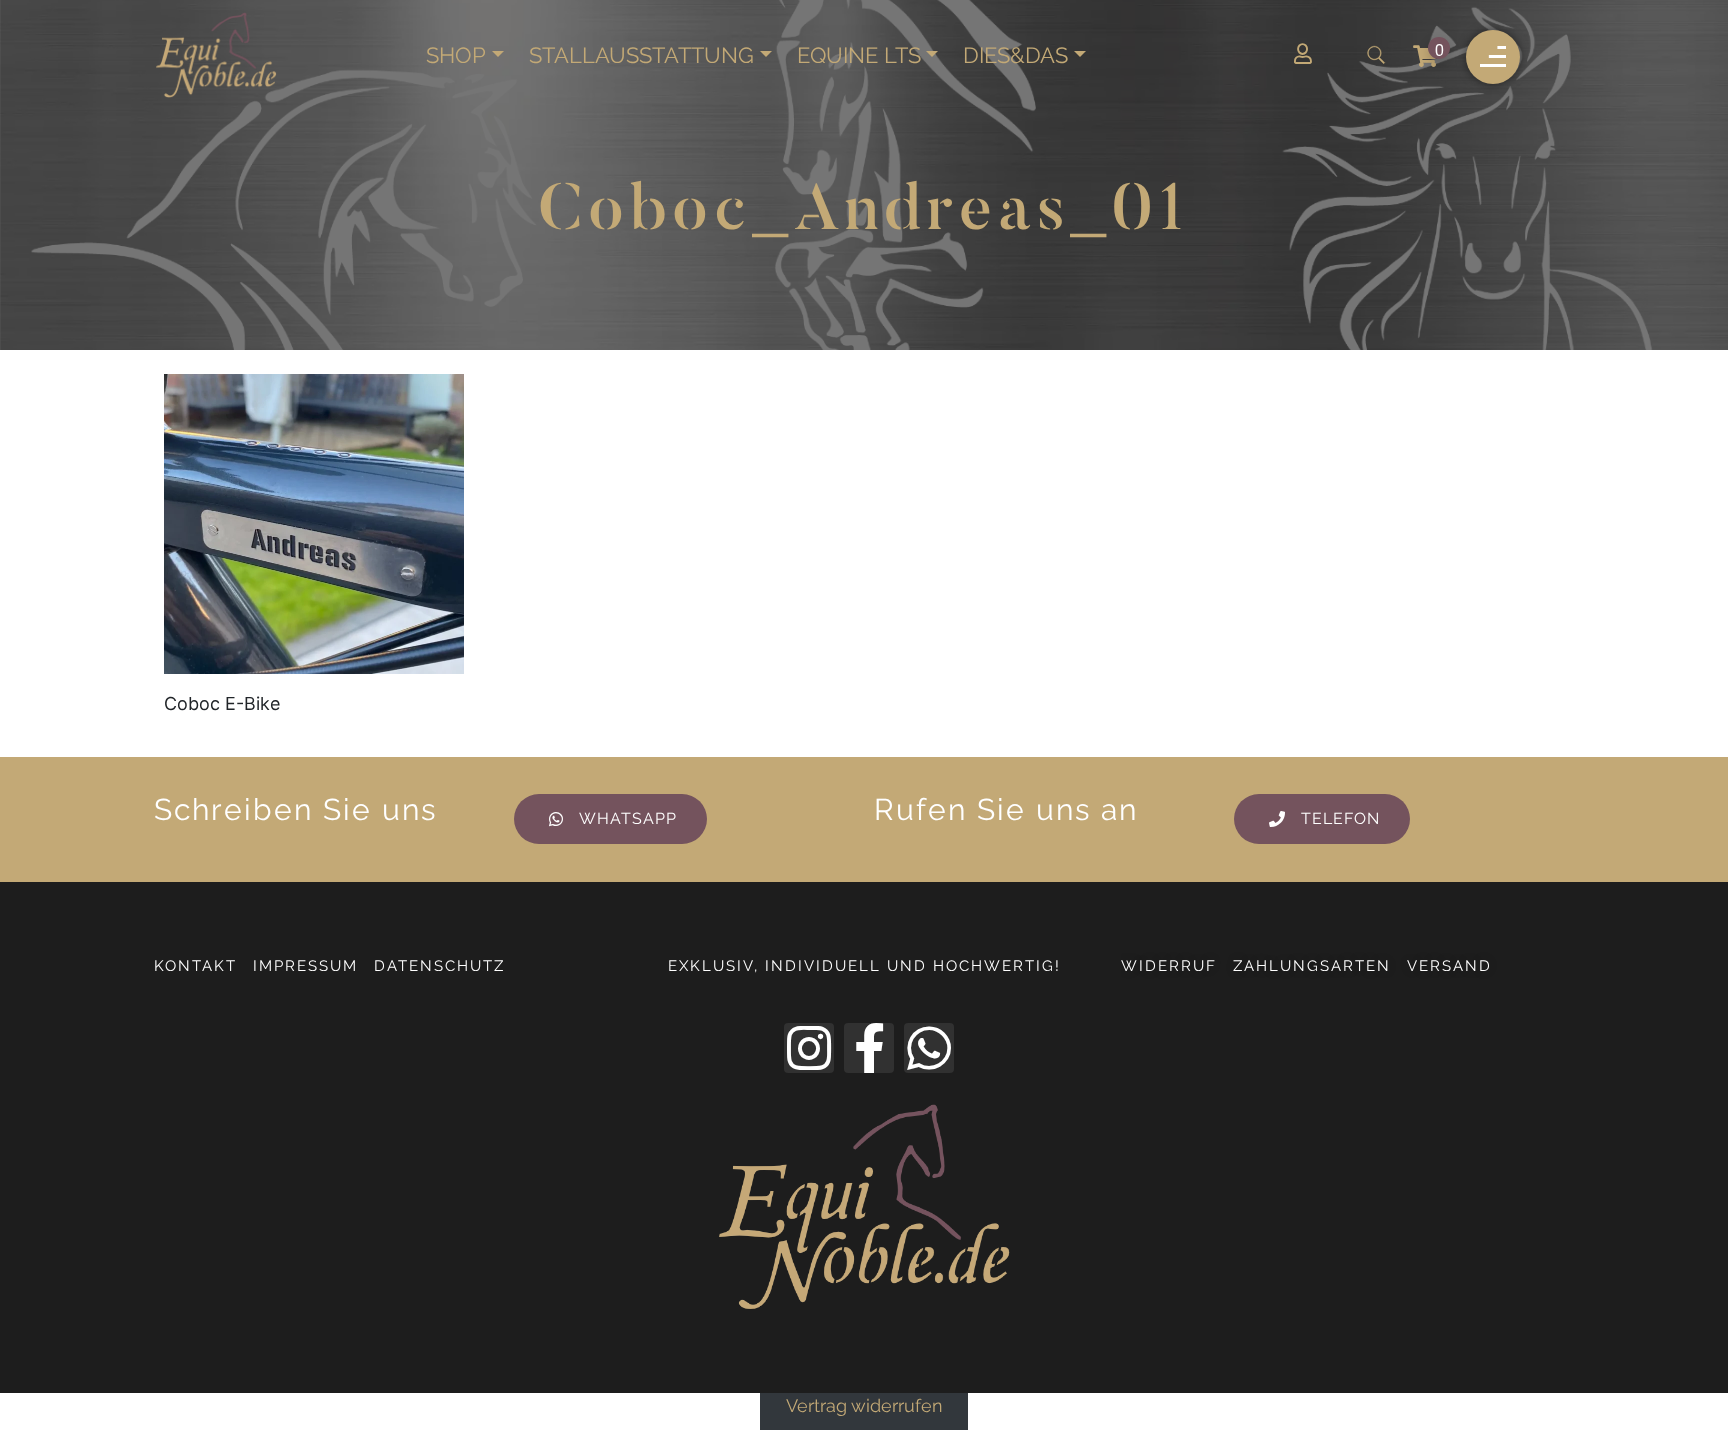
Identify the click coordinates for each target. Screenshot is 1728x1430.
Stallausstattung (641, 56)
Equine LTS (859, 56)
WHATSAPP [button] (628, 819)
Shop (456, 56)
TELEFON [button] (1340, 819)
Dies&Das (1015, 56)
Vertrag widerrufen (864, 1407)
